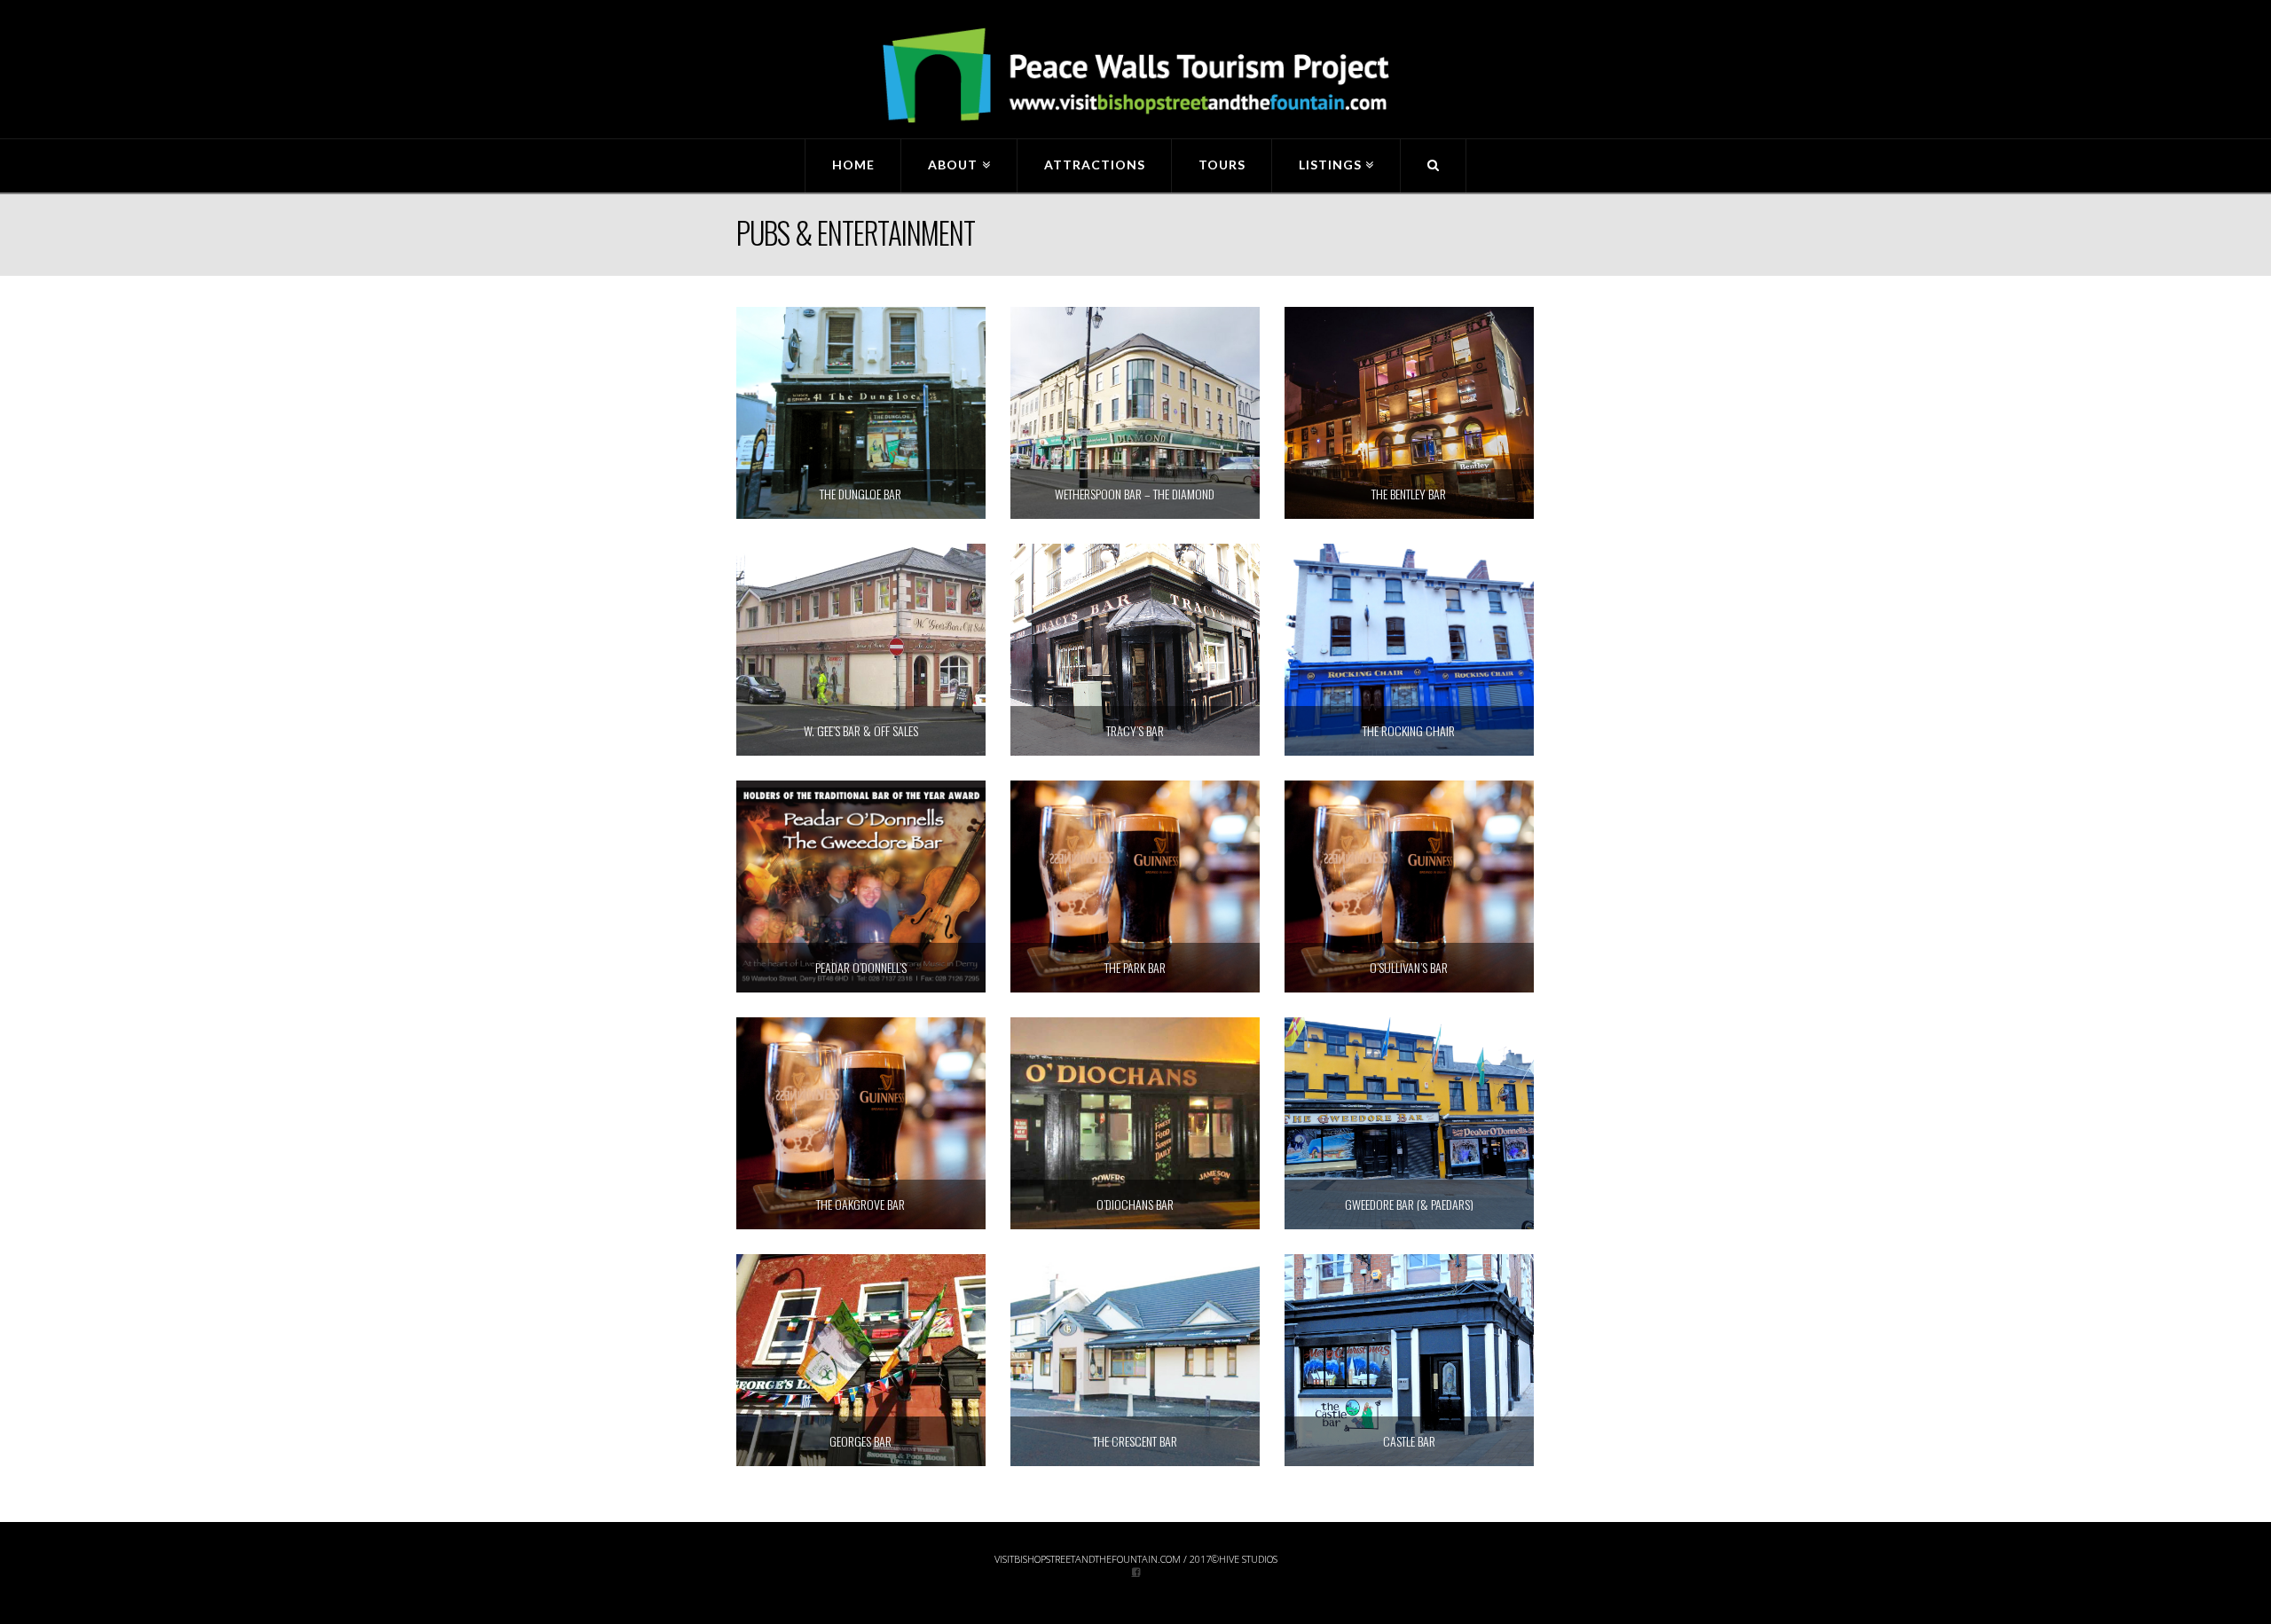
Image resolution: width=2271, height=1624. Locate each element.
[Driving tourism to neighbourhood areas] (1135, 76)
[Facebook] (1136, 1571)
